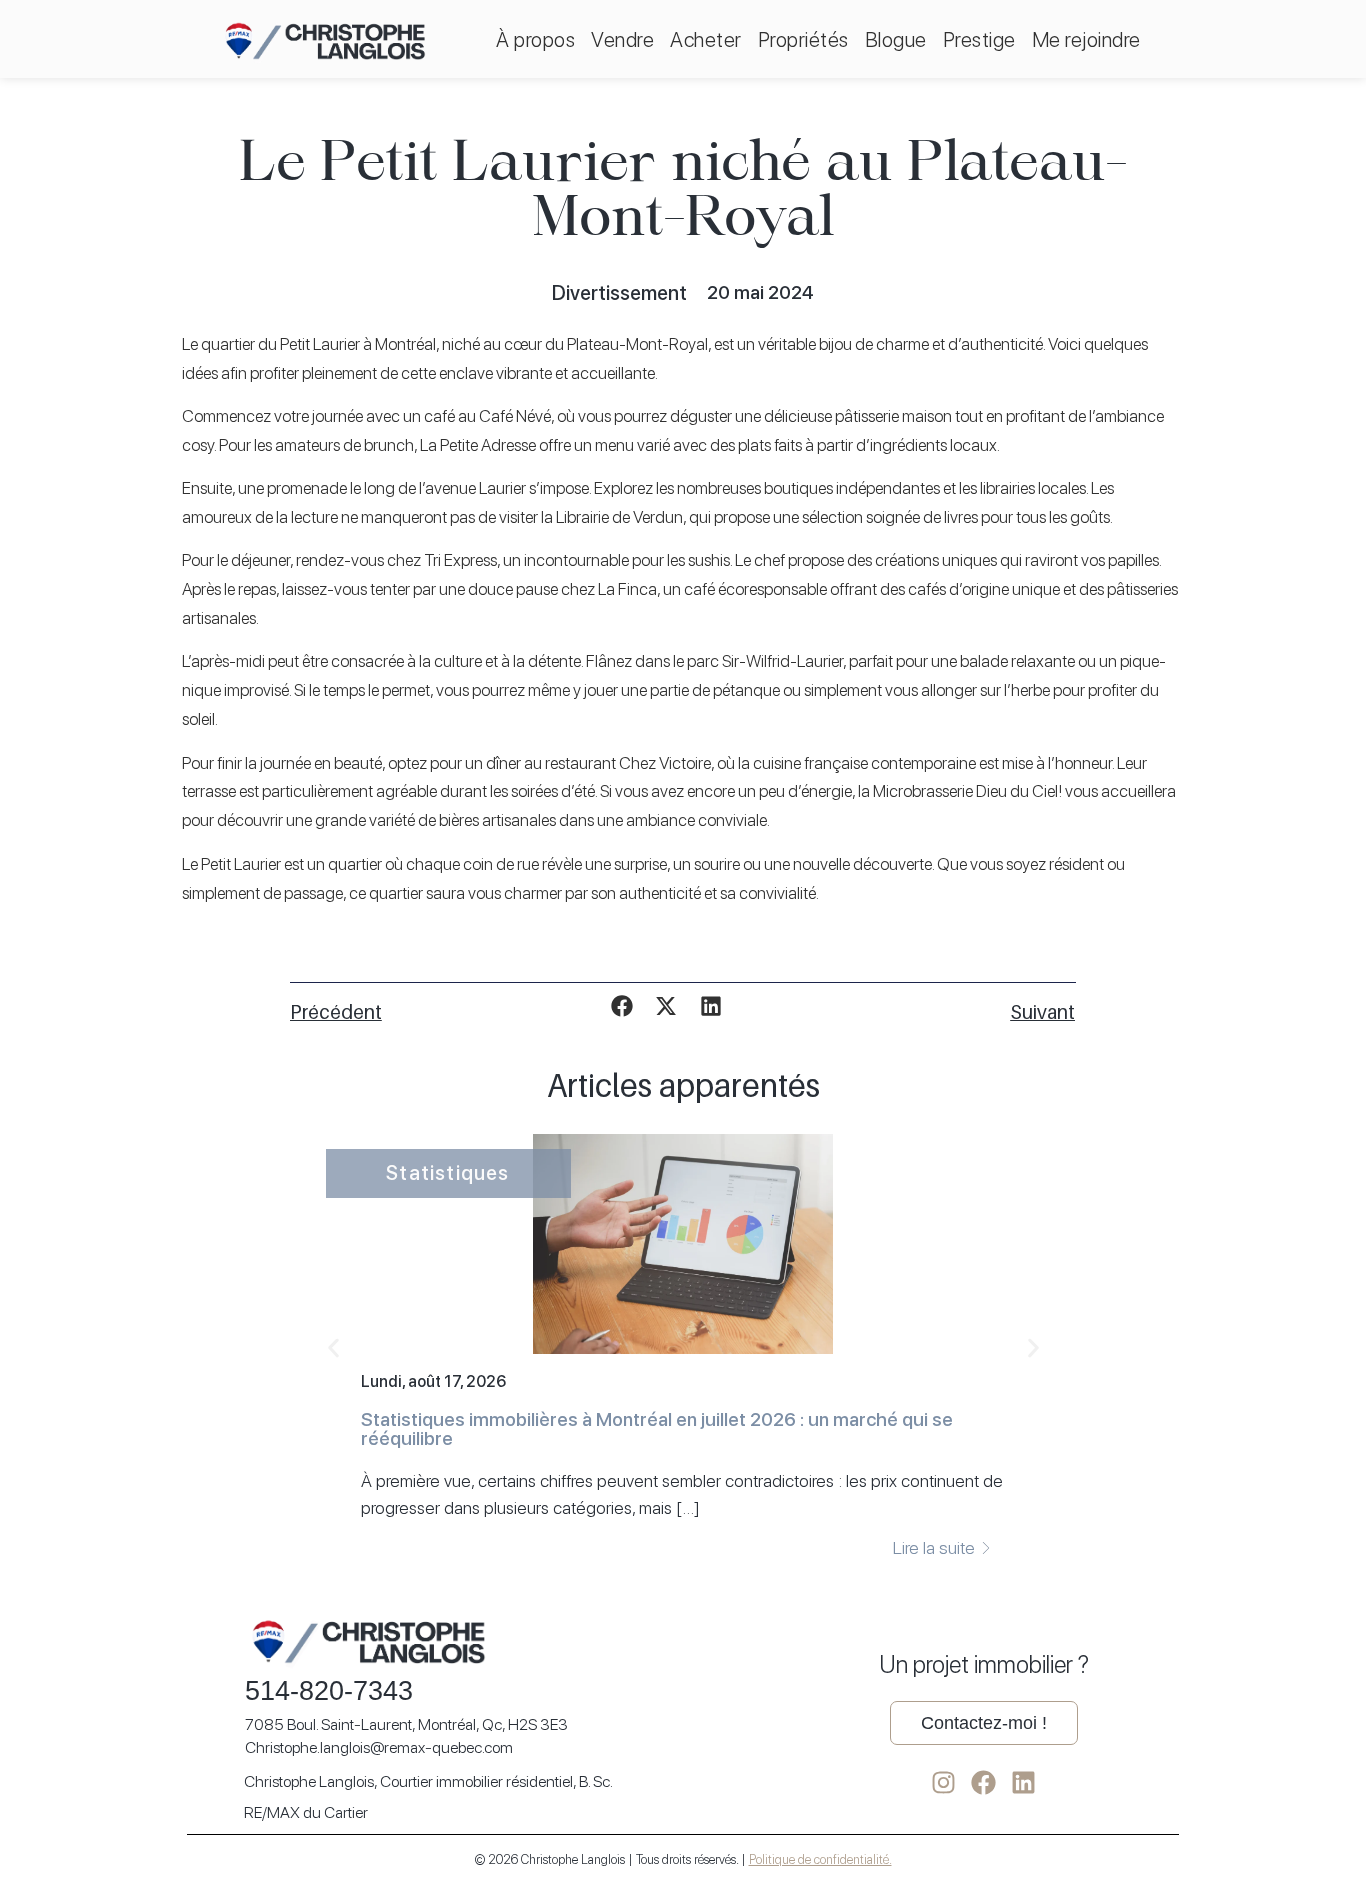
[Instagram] (943, 1782)
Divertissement (619, 293)
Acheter (706, 39)
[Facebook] (983, 1782)
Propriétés (803, 39)
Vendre (622, 39)
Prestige (979, 39)
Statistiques (447, 1173)
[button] (622, 1006)
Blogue (896, 39)
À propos (535, 39)
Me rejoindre (1086, 39)
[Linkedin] (1023, 1782)
